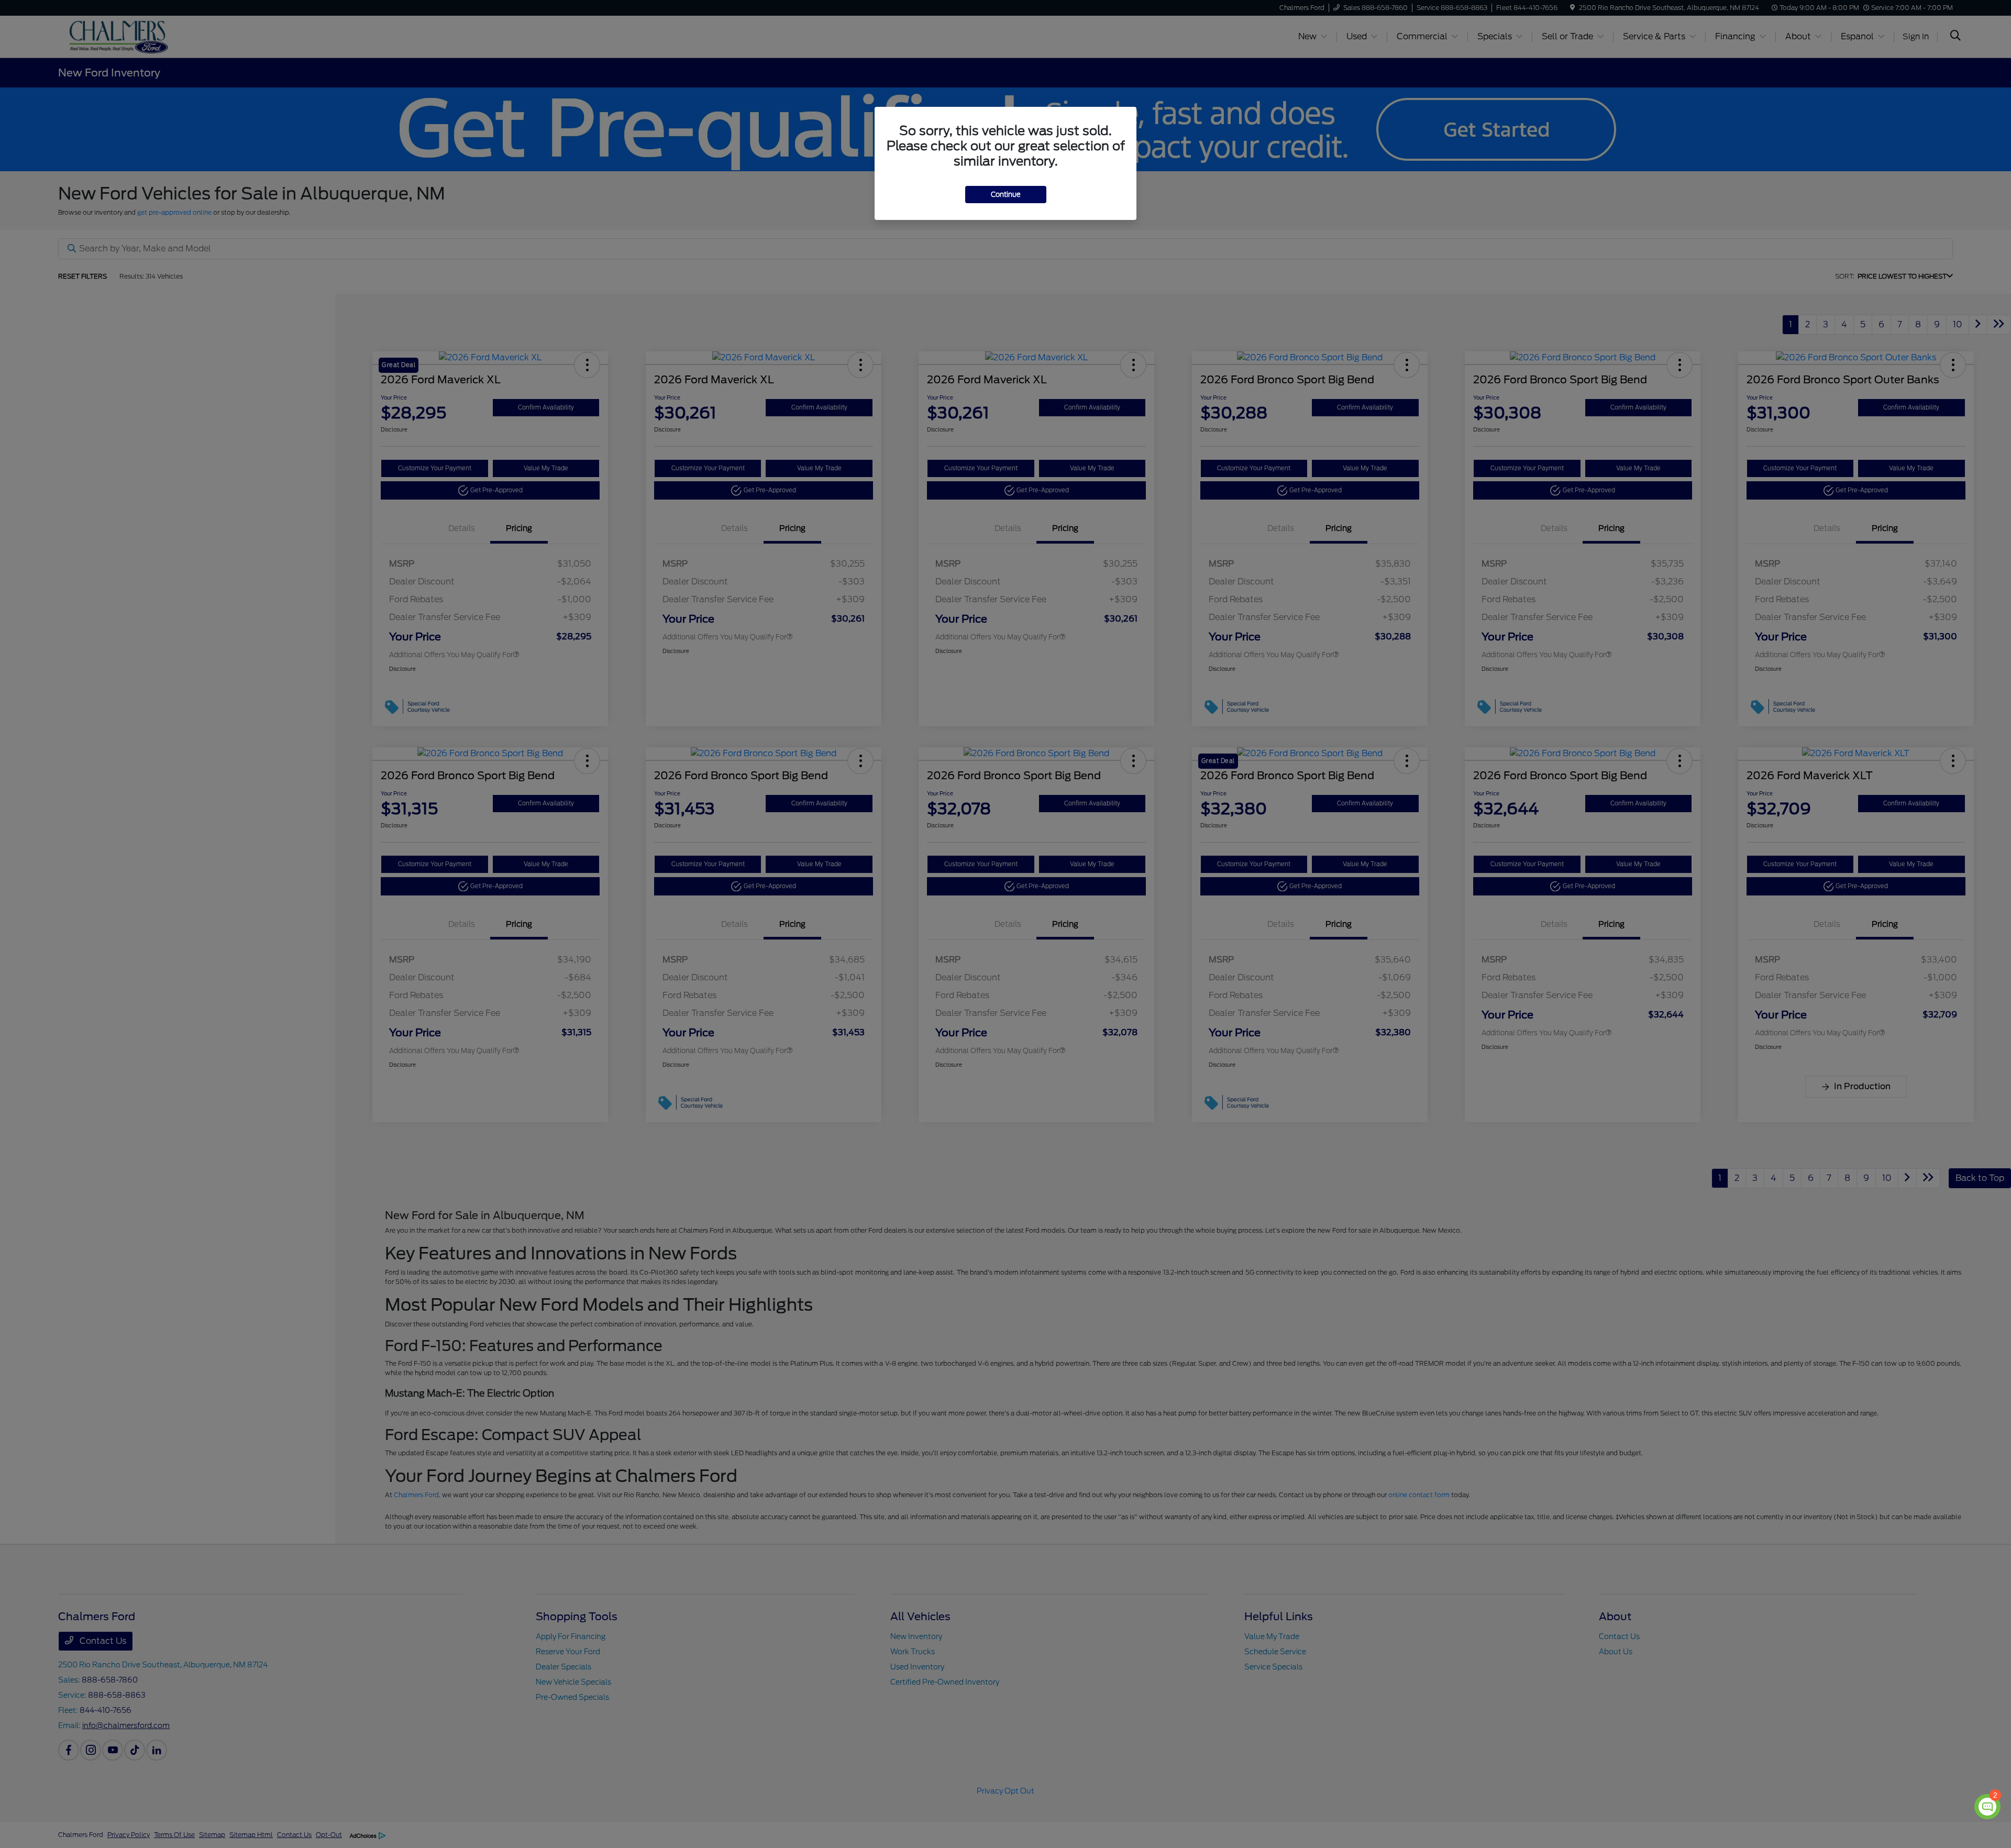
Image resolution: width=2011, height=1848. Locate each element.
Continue (1006, 195)
